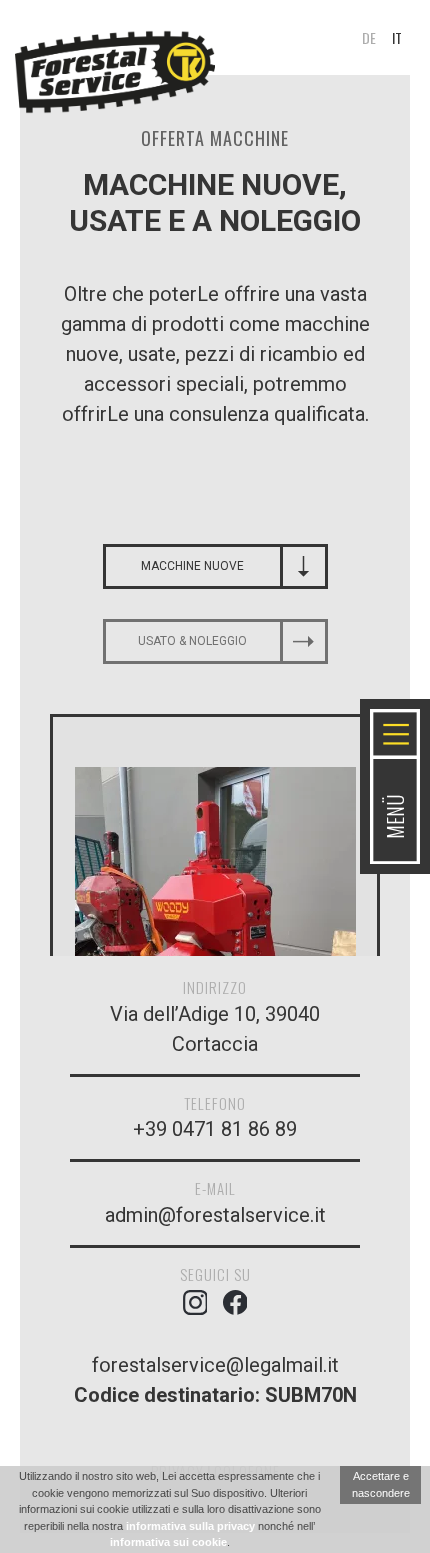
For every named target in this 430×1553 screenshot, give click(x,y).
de (369, 37)
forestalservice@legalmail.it (215, 1365)
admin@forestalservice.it (215, 1215)
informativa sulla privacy (190, 1526)
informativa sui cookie (168, 1542)
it (397, 37)
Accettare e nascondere (381, 1484)
